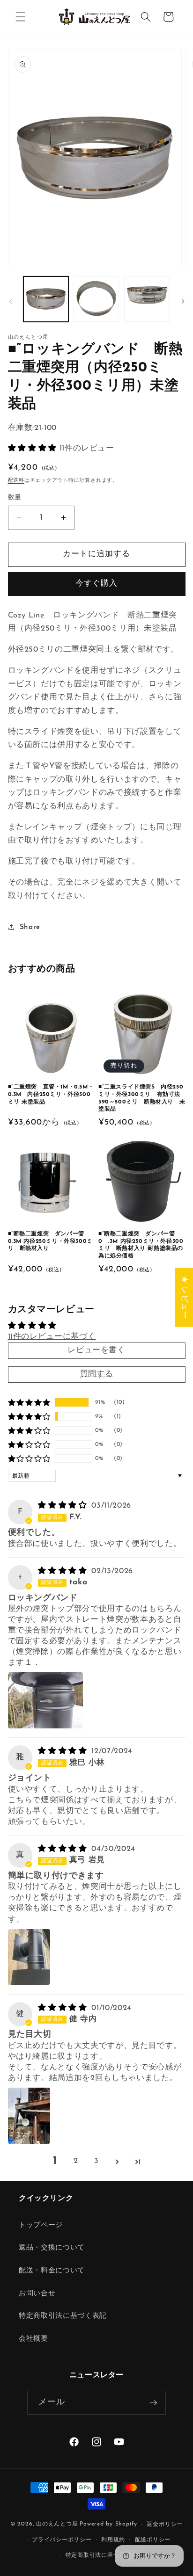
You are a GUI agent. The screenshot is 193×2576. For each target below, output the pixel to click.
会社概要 (33, 2339)
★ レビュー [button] (184, 1297)
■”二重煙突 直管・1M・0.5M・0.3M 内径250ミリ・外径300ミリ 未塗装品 (51, 1094)
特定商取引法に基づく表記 (63, 2316)
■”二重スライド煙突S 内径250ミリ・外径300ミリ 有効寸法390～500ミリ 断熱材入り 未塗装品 (142, 1098)
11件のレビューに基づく (52, 1337)
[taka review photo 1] (45, 1700)
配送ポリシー (153, 2540)
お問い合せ (37, 2293)
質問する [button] (97, 1374)
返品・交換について (52, 2248)
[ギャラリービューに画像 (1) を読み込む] (46, 299)
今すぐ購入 (97, 584)
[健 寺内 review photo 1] (29, 2116)
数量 (15, 497)
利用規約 (113, 2540)
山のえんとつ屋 (57, 2525)
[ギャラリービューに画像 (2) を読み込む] (96, 299)
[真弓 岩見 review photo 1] (29, 1957)
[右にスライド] (183, 302)
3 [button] (96, 2161)
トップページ (41, 2225)
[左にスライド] (10, 302)
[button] (21, 17)
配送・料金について (52, 2271)
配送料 (16, 481)
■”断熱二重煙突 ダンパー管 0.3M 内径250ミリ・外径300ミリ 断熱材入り (50, 1241)
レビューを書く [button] (96, 1350)
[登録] (153, 2403)
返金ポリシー (165, 2525)
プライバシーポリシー (62, 2540)
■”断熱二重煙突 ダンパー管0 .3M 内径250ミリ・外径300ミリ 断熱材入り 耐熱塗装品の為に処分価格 (141, 1245)
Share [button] (30, 927)
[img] (64, 1506)
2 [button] (76, 2161)
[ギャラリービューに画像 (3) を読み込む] (147, 299)
